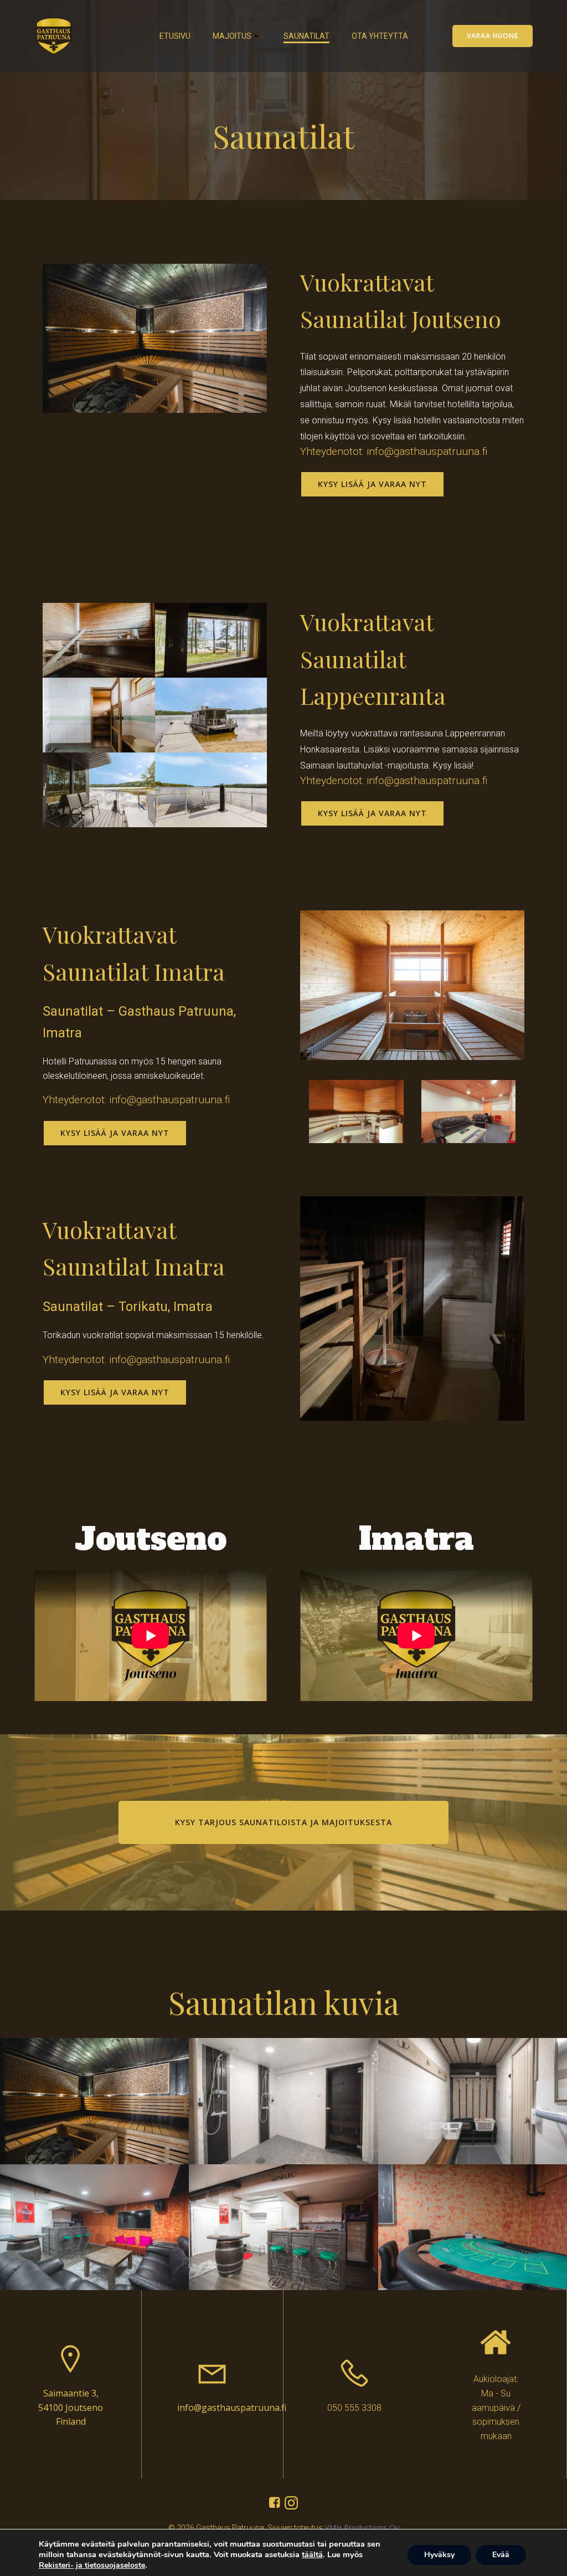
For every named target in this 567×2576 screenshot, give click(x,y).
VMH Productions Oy (362, 2528)
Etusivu (175, 36)
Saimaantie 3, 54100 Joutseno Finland (71, 2407)
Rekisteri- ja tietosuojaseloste (92, 2565)
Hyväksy (439, 2555)
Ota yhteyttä (380, 36)
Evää (501, 2555)
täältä (312, 2554)
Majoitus (232, 36)
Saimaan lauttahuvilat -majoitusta (364, 765)
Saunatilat (306, 36)
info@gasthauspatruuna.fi (232, 2408)
